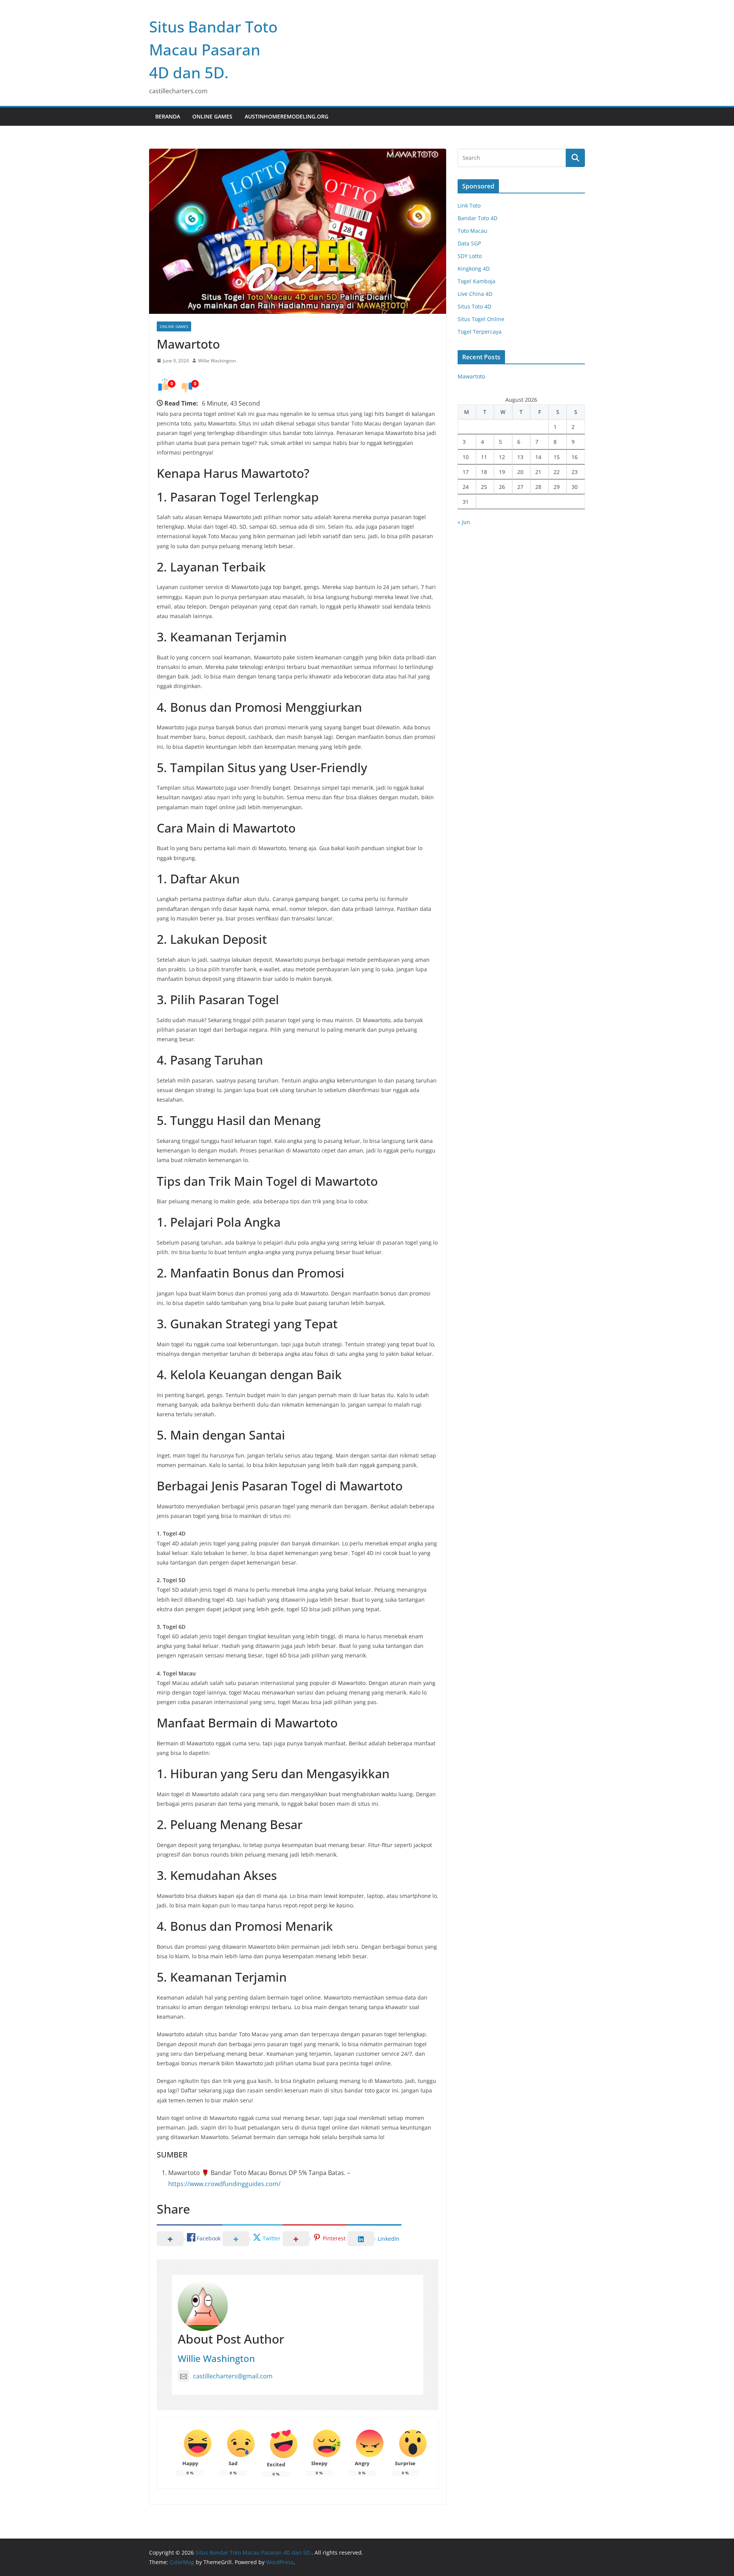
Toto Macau (473, 231)
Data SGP (469, 243)
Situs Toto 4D (474, 306)
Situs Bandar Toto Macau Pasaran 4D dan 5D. (213, 50)
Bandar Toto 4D (477, 218)
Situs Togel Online (481, 319)
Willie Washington (217, 361)
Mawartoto (471, 376)
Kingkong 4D (474, 269)
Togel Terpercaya (480, 332)
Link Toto (469, 205)
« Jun (464, 522)
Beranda (168, 116)
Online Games (212, 116)
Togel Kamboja (477, 281)
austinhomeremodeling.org (287, 116)
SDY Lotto (470, 256)
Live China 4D (475, 294)
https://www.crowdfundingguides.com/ (224, 2184)
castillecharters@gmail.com (233, 2376)
